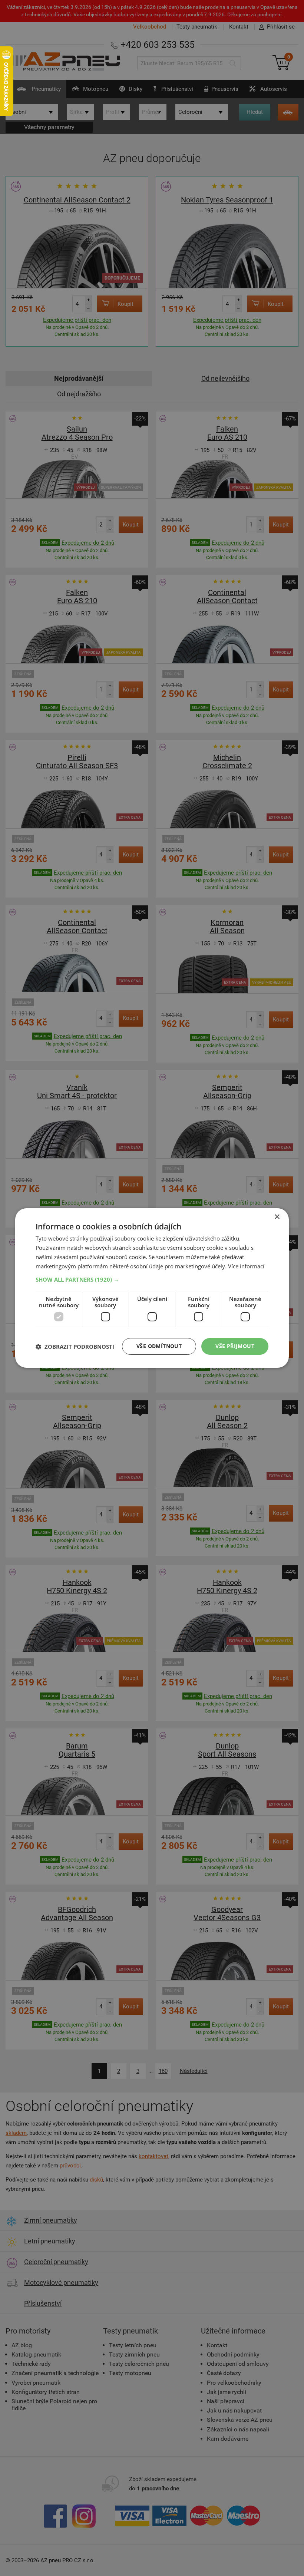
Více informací (246, 1266)
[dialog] (152, 1288)
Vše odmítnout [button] (159, 1346)
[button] (152, 1279)
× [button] (277, 1217)
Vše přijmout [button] (235, 1346)
